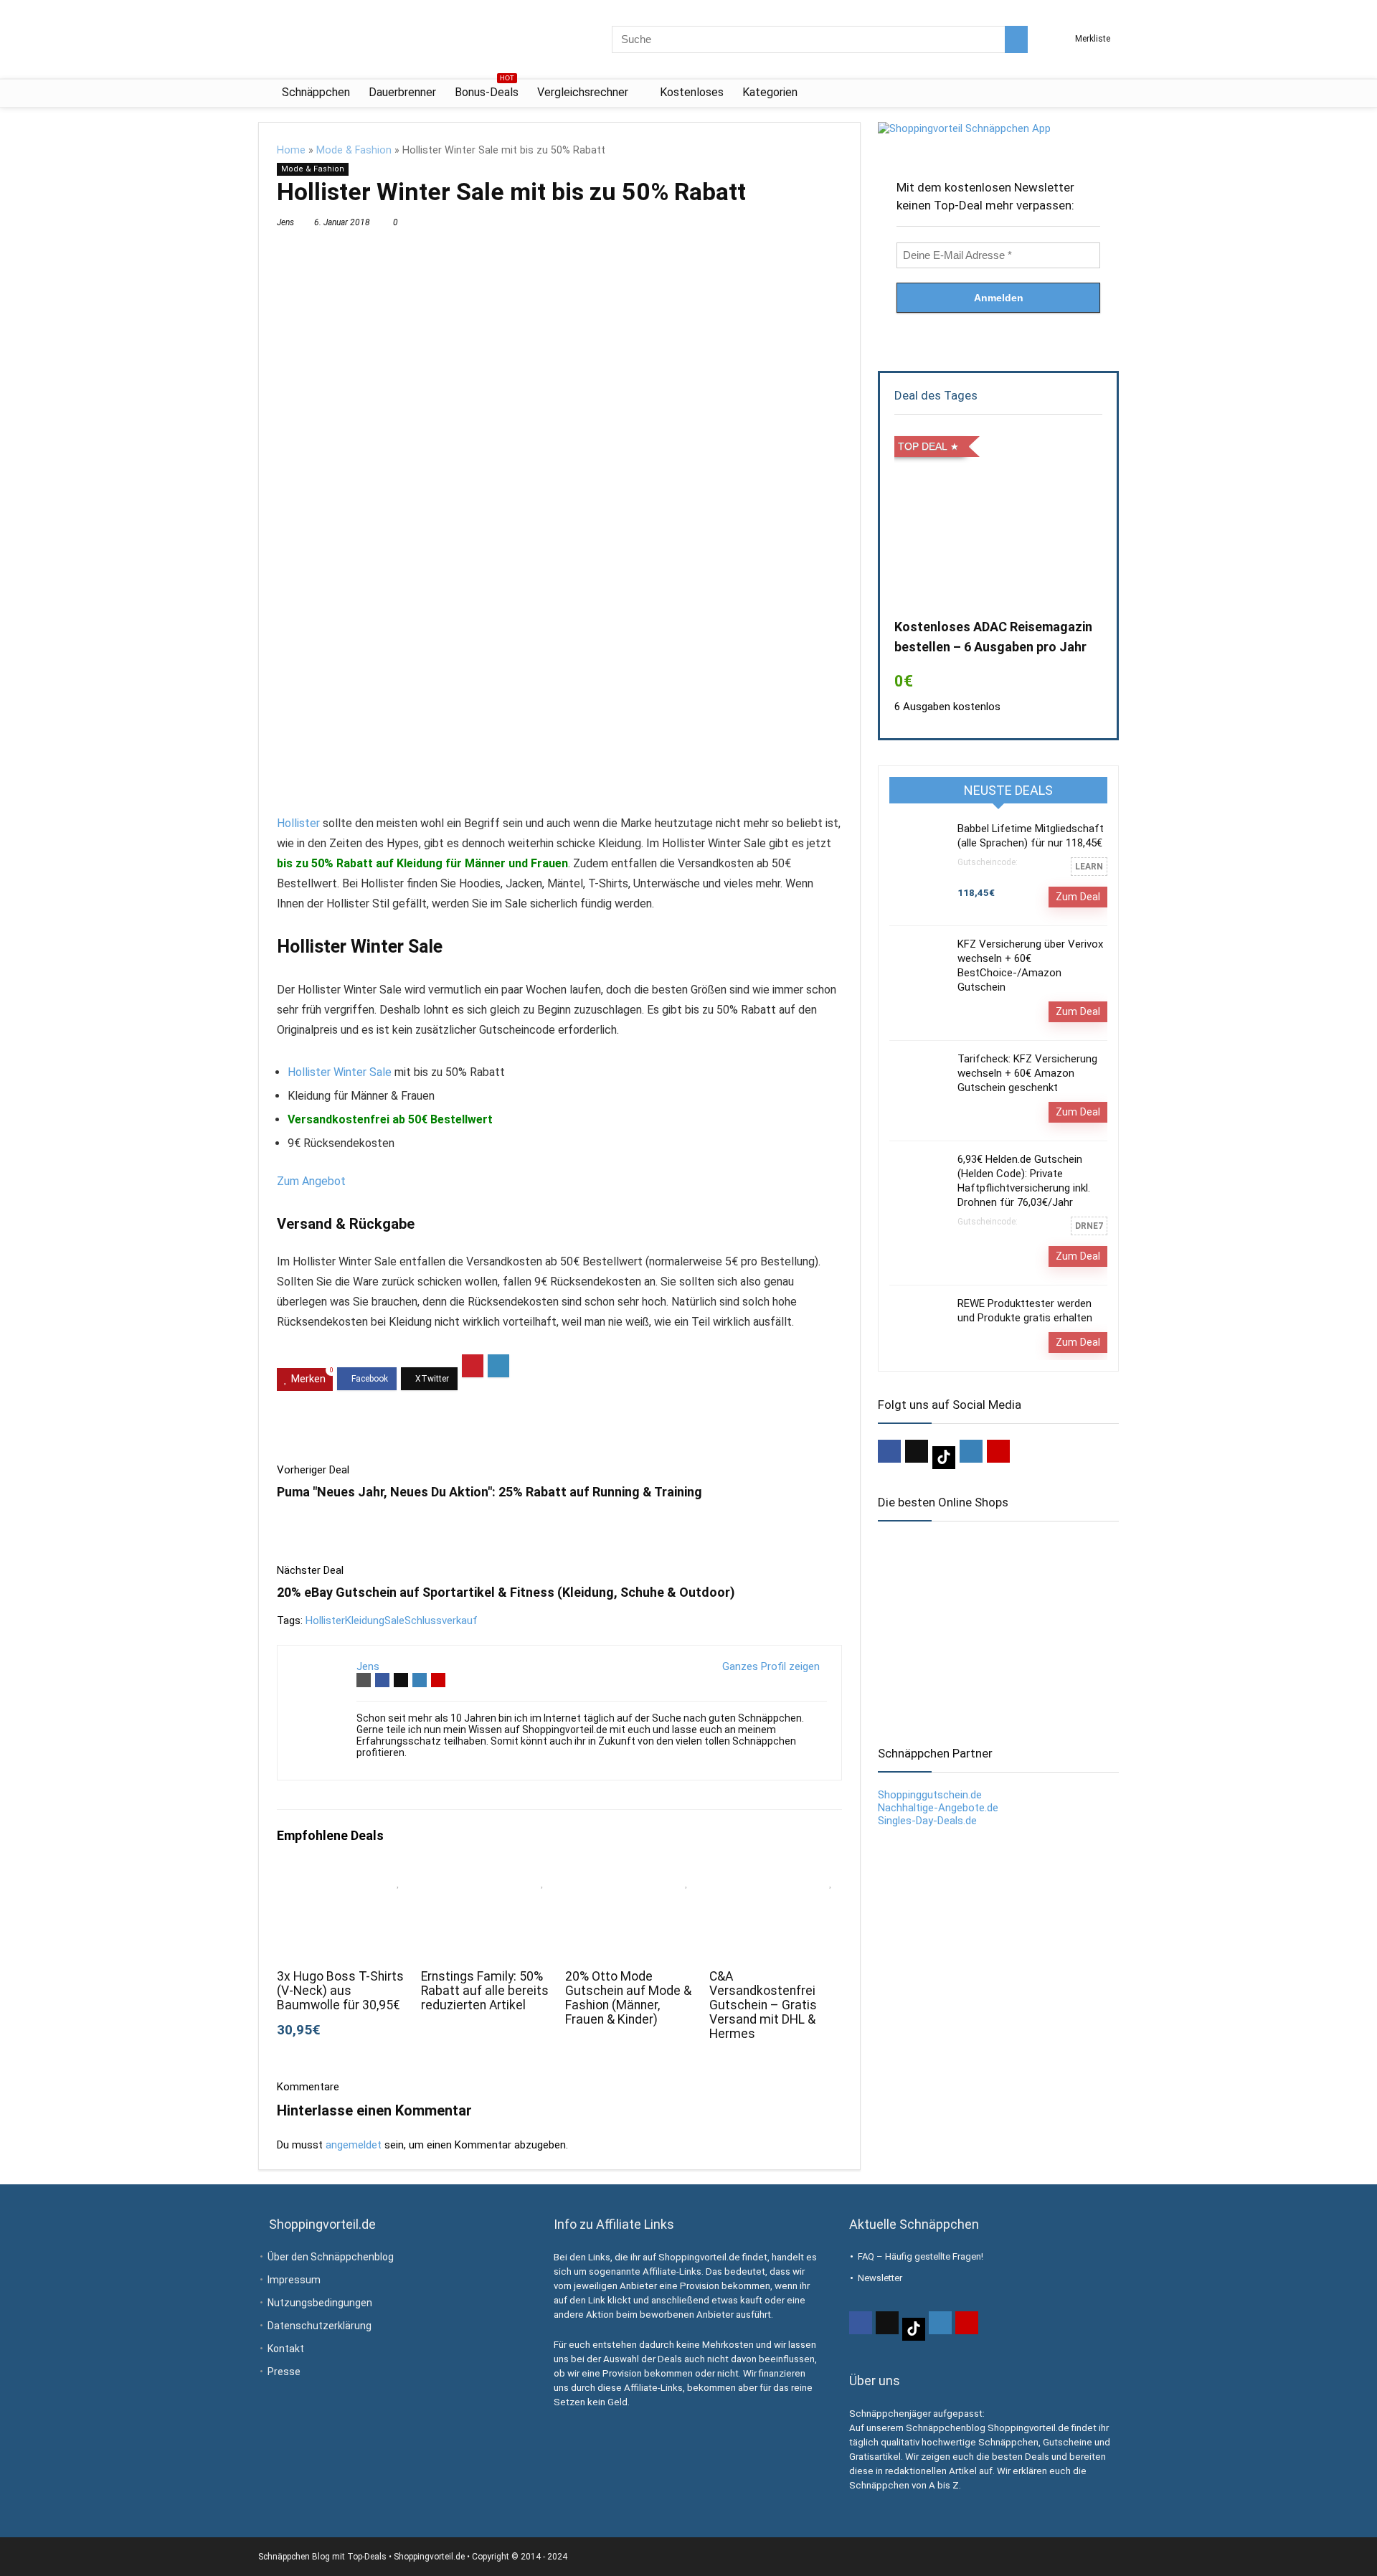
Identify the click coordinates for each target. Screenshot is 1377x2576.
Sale (394, 1620)
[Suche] (1016, 39)
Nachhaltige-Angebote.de (938, 1808)
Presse (284, 2372)
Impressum (294, 2280)
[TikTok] (944, 1458)
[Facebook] (889, 1451)
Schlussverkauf (441, 1620)
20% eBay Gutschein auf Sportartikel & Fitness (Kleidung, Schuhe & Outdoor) (506, 1592)
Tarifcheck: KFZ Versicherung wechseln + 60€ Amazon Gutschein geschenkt (1027, 1073)
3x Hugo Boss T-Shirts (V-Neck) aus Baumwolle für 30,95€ (340, 1991)
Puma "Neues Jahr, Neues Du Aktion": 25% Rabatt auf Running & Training (489, 1492)
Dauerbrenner (402, 92)
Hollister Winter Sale (340, 1072)
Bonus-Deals (487, 89)
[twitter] (917, 1451)
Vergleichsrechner (583, 92)
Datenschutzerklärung (320, 2326)
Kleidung (365, 1620)
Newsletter (880, 2278)
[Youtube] (998, 1451)
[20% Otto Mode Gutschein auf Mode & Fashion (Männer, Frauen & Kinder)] (631, 1878)
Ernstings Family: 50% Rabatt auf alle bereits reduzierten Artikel (485, 1991)
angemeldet (354, 2145)
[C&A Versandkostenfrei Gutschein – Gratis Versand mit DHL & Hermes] (776, 1878)
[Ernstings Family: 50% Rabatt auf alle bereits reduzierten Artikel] (487, 1878)
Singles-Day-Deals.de (927, 1821)
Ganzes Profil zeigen (771, 1666)
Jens (285, 222)
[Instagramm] (971, 1451)
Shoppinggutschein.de (930, 1795)
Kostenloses (692, 92)
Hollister (298, 823)
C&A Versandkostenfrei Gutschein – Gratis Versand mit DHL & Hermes (763, 2005)
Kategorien (770, 92)
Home (291, 150)
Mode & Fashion (354, 150)
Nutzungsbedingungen (320, 2303)
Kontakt (286, 2349)
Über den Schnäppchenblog (331, 2257)
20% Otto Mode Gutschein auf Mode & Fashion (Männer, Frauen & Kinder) (628, 1998)
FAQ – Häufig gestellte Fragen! (921, 2256)
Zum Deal (1078, 897)
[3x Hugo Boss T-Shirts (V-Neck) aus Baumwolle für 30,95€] (343, 1878)
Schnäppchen (316, 92)
